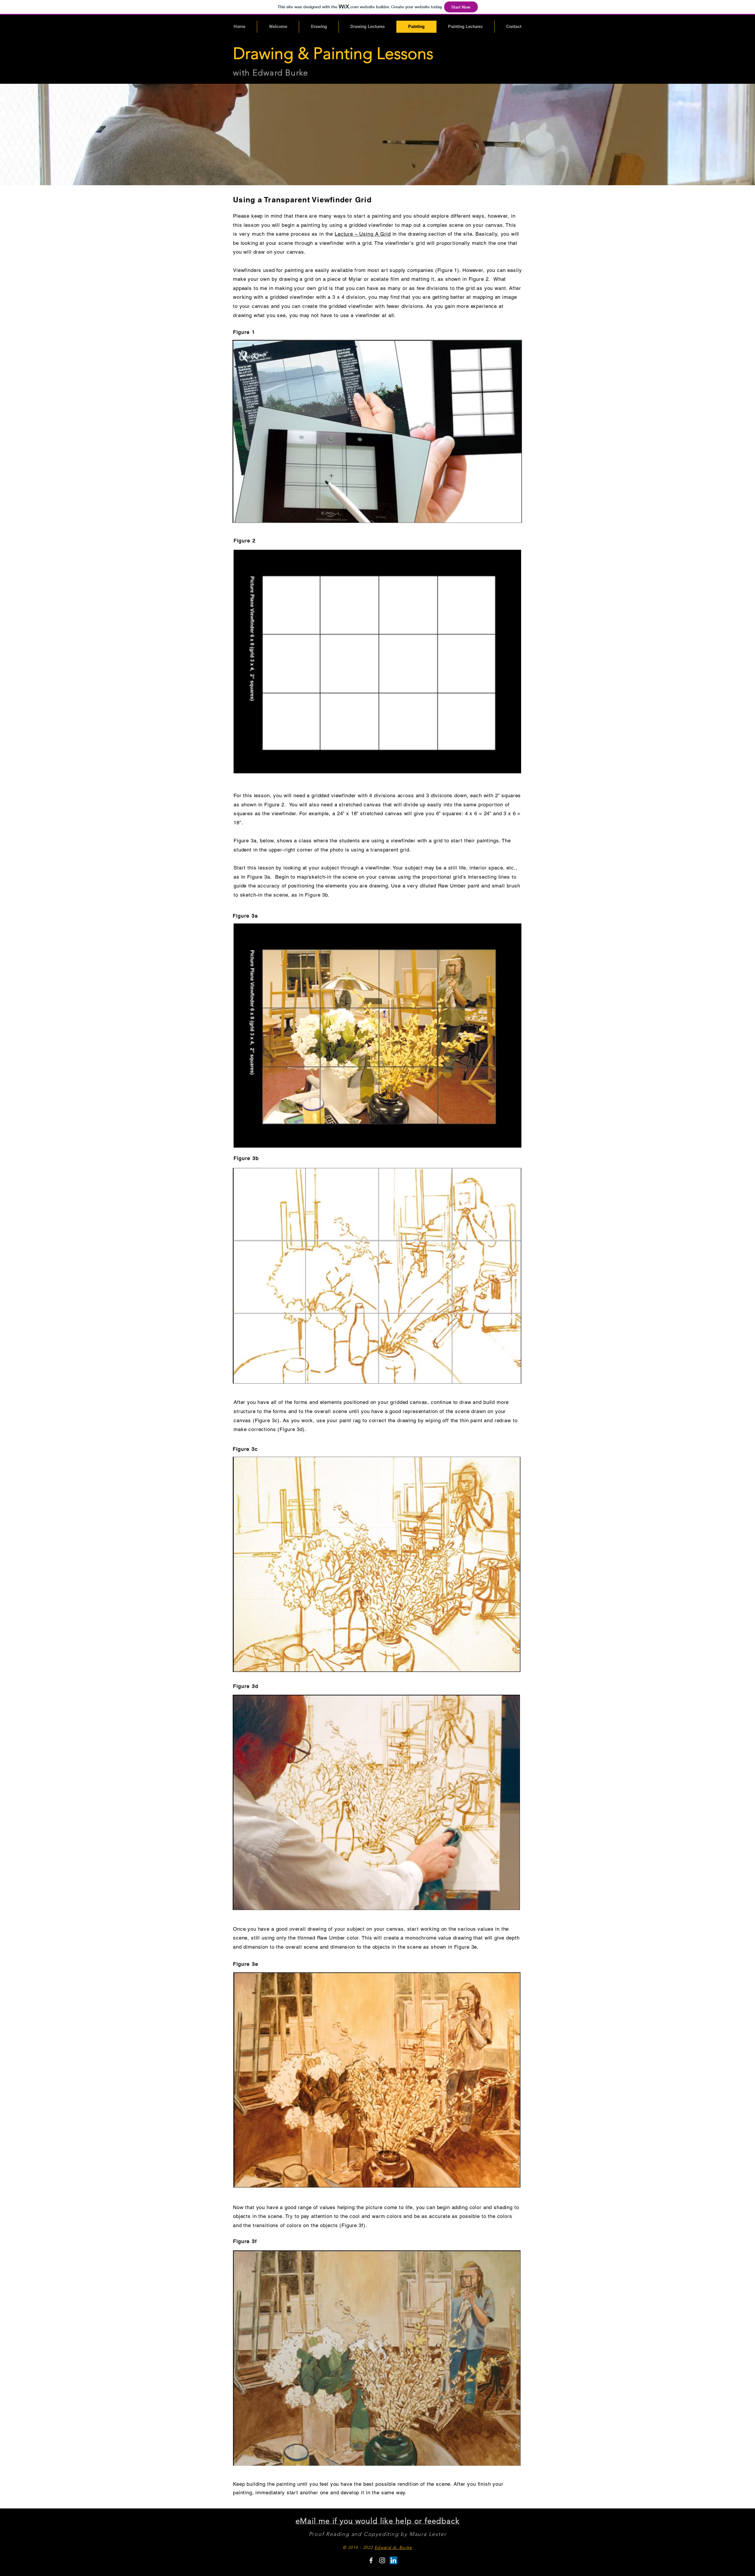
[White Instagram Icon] (382, 2560)
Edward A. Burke (393, 2547)
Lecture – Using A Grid (363, 234)
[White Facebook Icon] (371, 2560)
